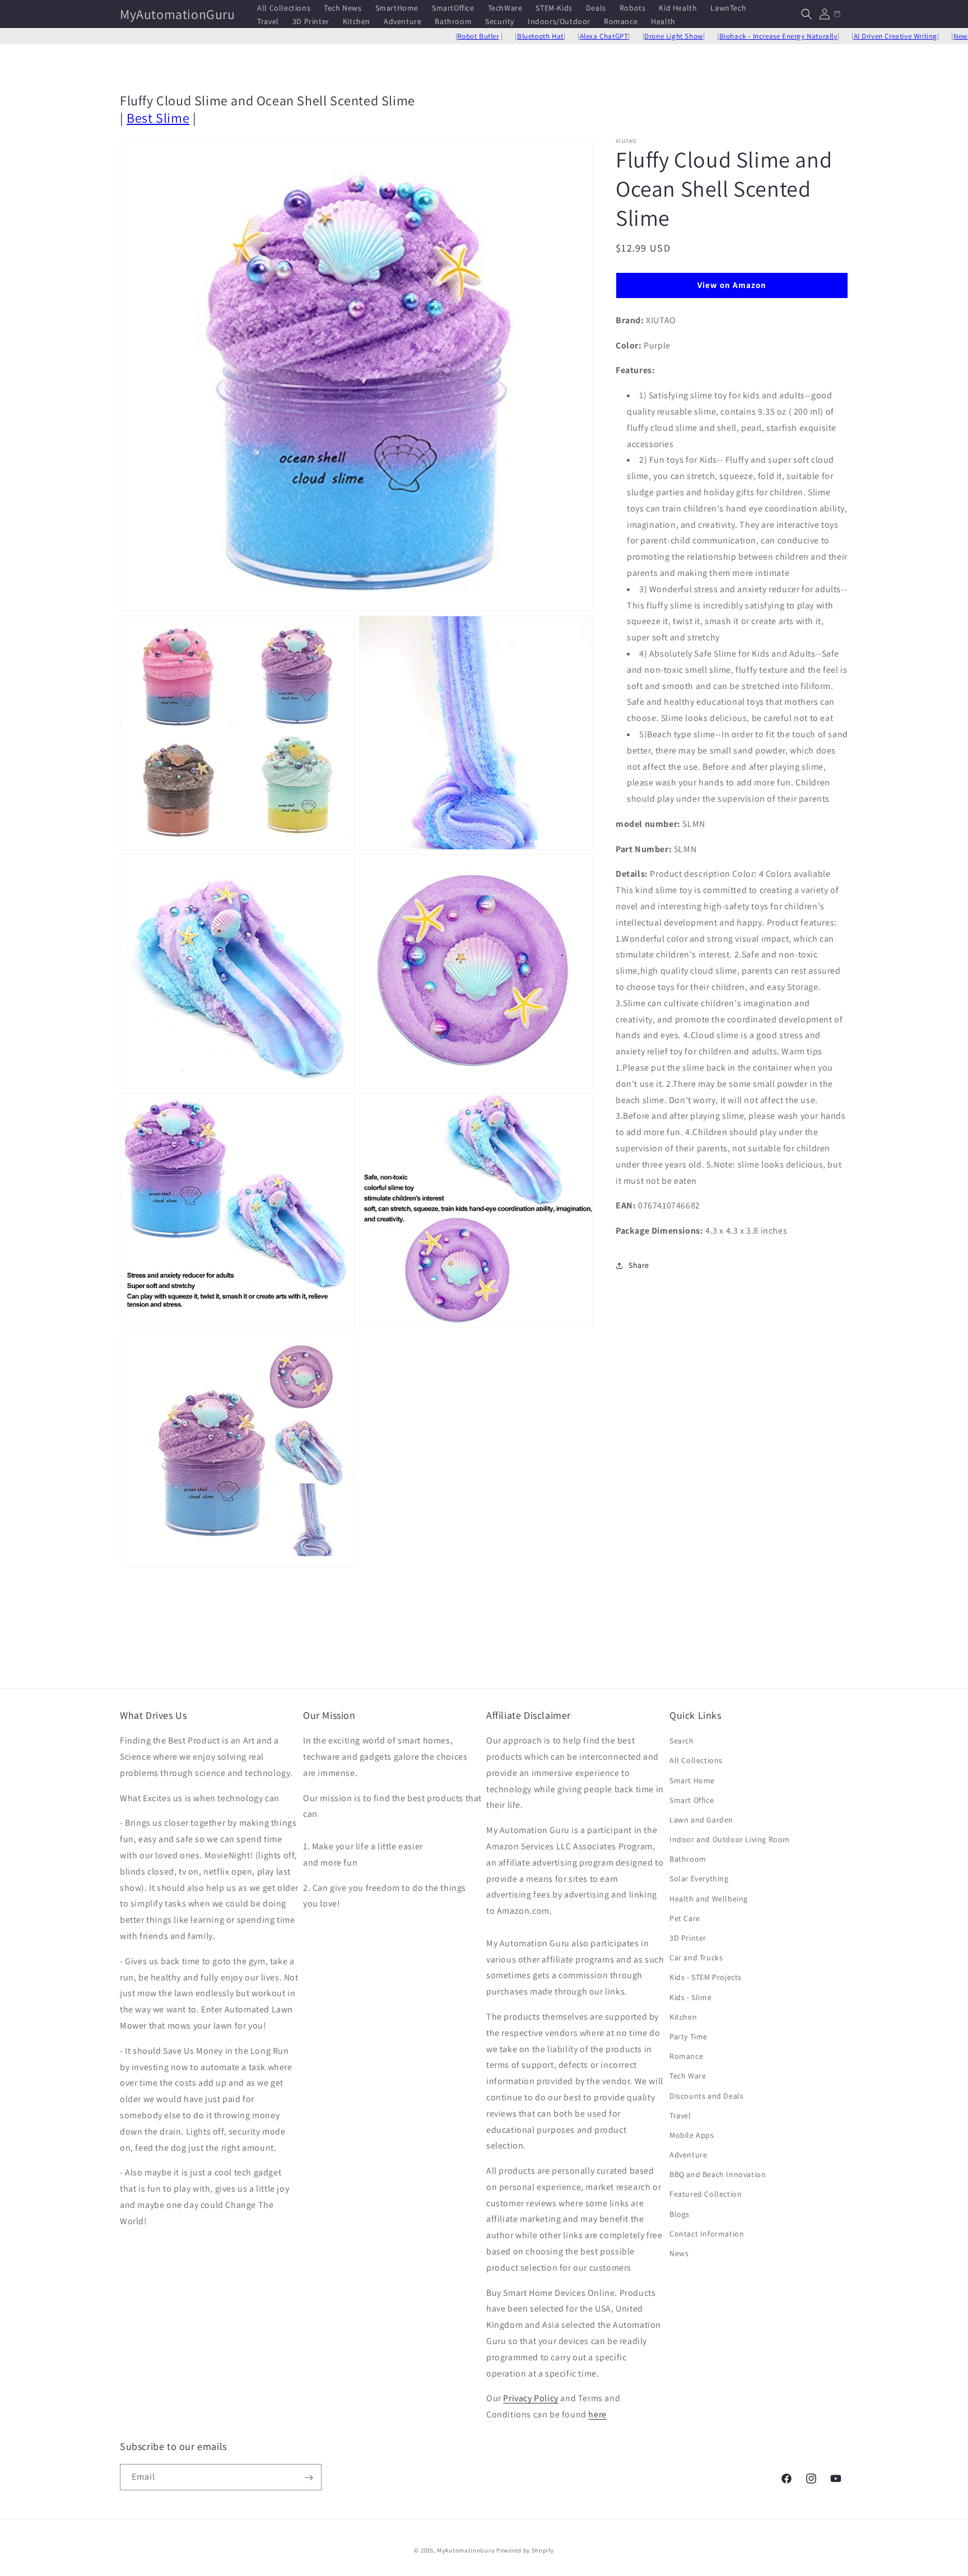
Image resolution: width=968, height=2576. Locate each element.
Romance (686, 2056)
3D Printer (688, 1938)
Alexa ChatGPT (532, 36)
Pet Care (685, 1918)
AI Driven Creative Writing (823, 36)
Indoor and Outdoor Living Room (730, 1839)
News (679, 2253)
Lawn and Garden (701, 1820)
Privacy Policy (530, 2399)
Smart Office (692, 1800)
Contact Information (707, 2234)
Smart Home (692, 1780)
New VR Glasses (907, 36)
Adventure (688, 2155)
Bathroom (688, 1859)
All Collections (696, 1761)
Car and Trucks (696, 1957)
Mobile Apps (692, 2135)
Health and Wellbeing (709, 1899)
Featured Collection (706, 2194)
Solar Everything (699, 1879)
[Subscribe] (309, 2478)
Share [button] (639, 1265)
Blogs (680, 2214)
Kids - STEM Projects (706, 1978)
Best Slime (158, 118)
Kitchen (683, 2017)
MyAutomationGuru (466, 2550)
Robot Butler (406, 36)
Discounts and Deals (706, 2096)
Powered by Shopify (525, 2550)
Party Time (688, 2036)
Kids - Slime (690, 1997)
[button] (807, 14)
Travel (680, 2115)
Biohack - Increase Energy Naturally (707, 36)
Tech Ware (688, 2076)
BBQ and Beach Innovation (718, 2174)
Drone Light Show (602, 36)
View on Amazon (732, 285)
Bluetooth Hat (469, 36)
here (597, 2414)
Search (682, 1741)
